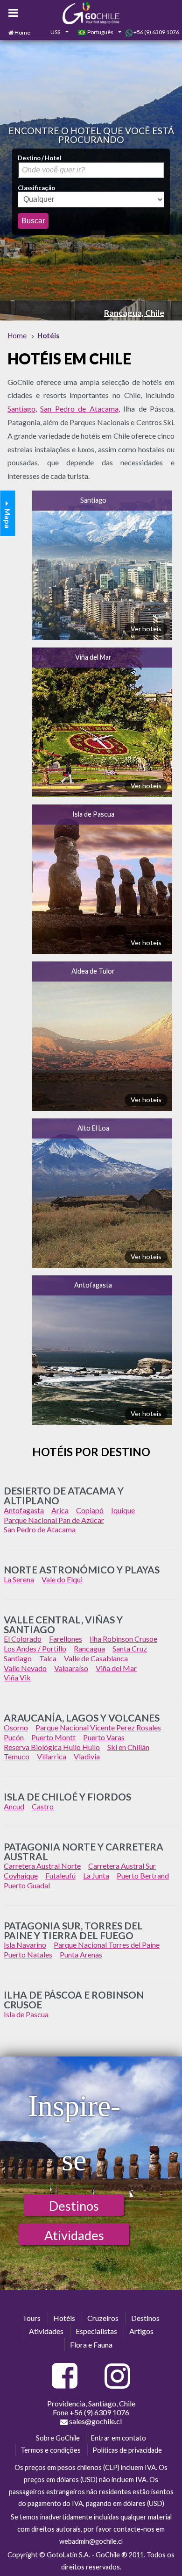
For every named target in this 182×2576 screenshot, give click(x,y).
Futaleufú (60, 1875)
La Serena (19, 1579)
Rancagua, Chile (134, 313)
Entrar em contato (119, 2438)
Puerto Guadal (27, 1885)
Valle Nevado (25, 1668)
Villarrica (52, 1756)
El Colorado (23, 1639)
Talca (48, 1658)
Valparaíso (71, 1668)
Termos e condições (51, 2450)
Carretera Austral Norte (42, 1866)
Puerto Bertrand (143, 1875)
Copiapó (90, 1510)
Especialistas (96, 2331)
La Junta (96, 1875)
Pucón (14, 1737)
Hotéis (64, 2318)
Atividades (74, 2235)
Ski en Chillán (128, 1747)
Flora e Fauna (91, 2345)
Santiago (21, 409)
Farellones (66, 1639)
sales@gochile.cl (95, 2421)
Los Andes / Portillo (35, 1648)
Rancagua (89, 1648)
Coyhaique (21, 1875)
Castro (43, 1806)
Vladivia (87, 1756)
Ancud (14, 1806)
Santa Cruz (130, 1648)
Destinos (74, 2206)
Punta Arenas (81, 1954)
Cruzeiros (103, 2318)
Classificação (36, 188)
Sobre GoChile (58, 2438)
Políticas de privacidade (127, 2450)
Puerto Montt (53, 1737)
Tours (31, 2318)
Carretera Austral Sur (122, 1866)
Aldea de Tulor (93, 971)
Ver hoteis (146, 629)
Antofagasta (93, 1285)
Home (22, 32)
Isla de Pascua (93, 814)
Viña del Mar (93, 657)
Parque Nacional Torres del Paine (107, 1945)
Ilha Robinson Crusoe (123, 1639)
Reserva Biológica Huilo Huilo (52, 1747)
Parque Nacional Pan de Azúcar (54, 1520)
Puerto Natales (28, 1954)
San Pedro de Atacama (79, 409)
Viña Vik (17, 1677)
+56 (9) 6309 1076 (156, 32)
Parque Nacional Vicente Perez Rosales (98, 1727)
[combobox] (54, 33)
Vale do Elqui (62, 1579)
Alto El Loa (93, 1128)
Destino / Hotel (40, 158)
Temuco (17, 1756)
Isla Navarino (25, 1945)
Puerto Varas (104, 1737)
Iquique (123, 1510)
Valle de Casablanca (96, 1658)
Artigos (141, 2331)
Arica (60, 1510)
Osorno (16, 1727)
